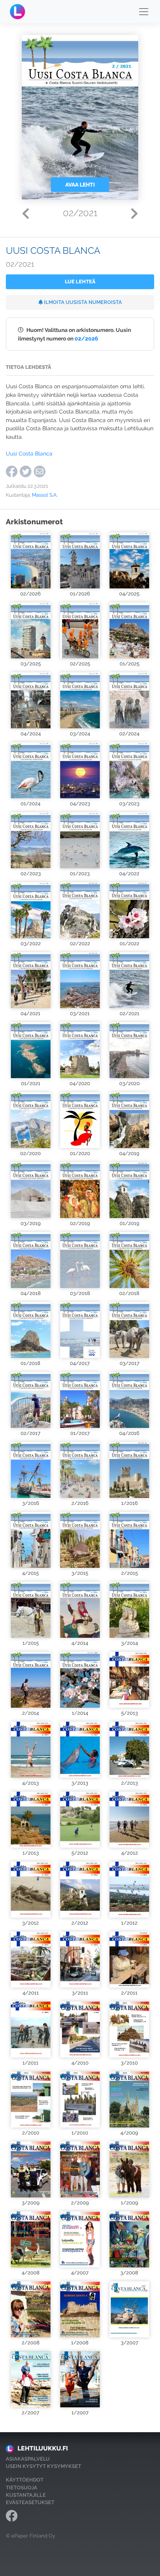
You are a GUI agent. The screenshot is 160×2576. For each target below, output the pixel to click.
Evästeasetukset (30, 2502)
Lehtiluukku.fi (43, 2448)
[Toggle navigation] (144, 12)
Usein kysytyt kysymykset (43, 2466)
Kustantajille (26, 2495)
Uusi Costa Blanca (29, 453)
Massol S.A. (45, 495)
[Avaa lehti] (30, 560)
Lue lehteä (80, 282)
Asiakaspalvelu (28, 2459)
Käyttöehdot (25, 2480)
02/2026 (86, 338)
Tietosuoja (22, 2488)
